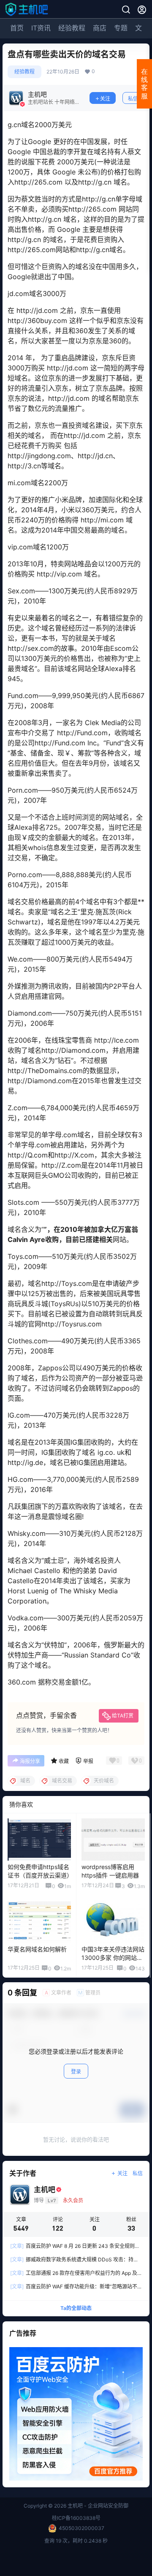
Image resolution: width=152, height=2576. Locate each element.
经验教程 (72, 28)
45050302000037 (81, 2528)
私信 (133, 99)
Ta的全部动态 (76, 2308)
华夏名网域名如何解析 (37, 1949)
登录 (76, 2072)
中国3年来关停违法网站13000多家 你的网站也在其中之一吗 (113, 1957)
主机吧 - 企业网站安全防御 (97, 2506)
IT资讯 (41, 28)
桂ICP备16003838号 (76, 2518)
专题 (121, 28)
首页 (17, 28)
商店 (100, 28)
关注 (105, 99)
